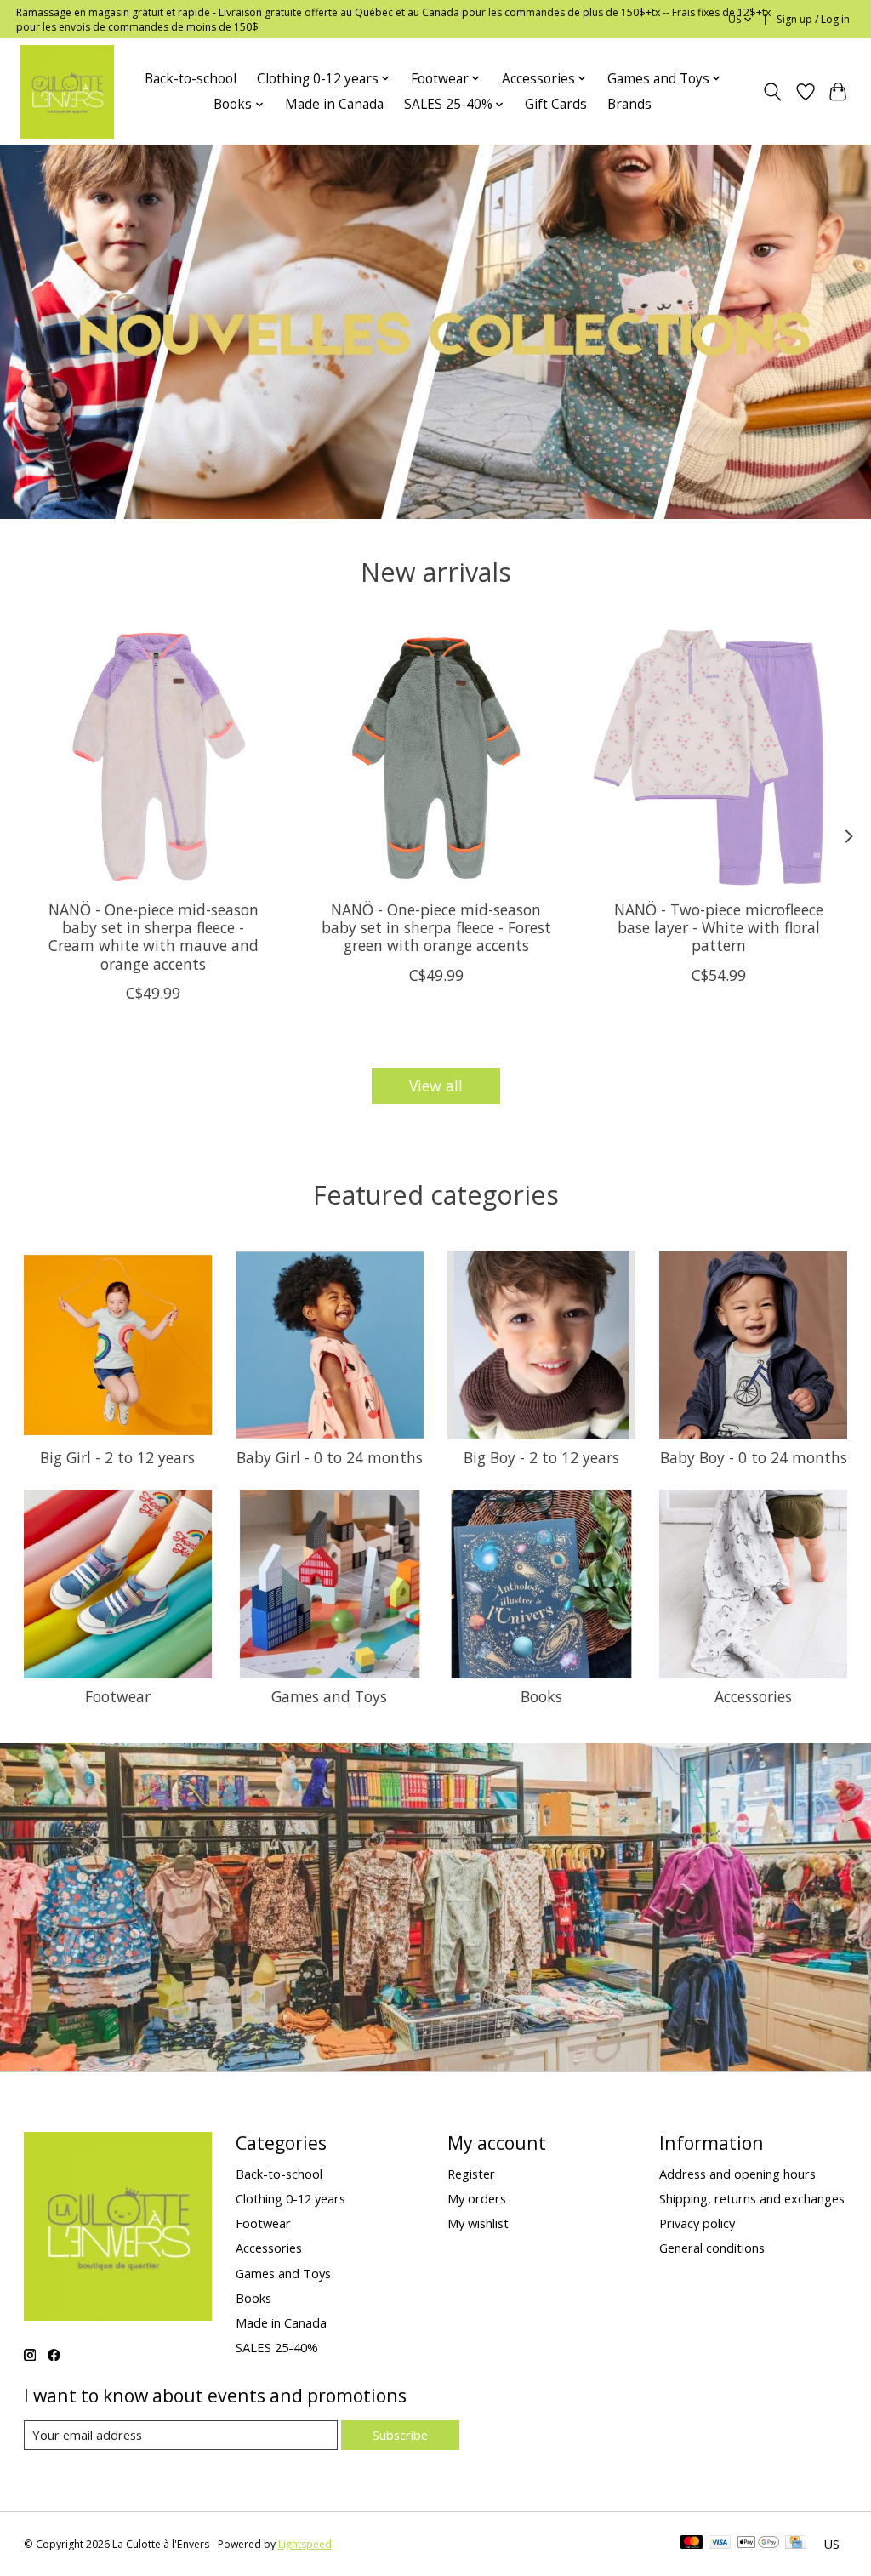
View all (436, 1086)
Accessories (753, 1696)
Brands (629, 104)
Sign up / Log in (813, 19)
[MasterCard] (692, 2544)
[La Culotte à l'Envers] (67, 92)
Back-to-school (191, 79)
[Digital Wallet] (758, 2544)
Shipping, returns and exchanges (752, 2198)
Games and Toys (329, 1696)
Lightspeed (305, 2544)
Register (471, 2174)
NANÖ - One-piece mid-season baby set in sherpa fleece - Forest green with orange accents (435, 927)
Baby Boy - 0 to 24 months (754, 1457)
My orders (477, 2198)
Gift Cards (556, 104)
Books (541, 1696)
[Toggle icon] (772, 92)
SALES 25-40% (277, 2347)
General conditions (712, 2248)
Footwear (118, 1696)
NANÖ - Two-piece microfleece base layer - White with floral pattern (718, 927)
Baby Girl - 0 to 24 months (330, 1457)
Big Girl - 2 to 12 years (117, 1457)
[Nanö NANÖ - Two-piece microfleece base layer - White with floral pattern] (718, 758)
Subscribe (400, 2435)
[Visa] (720, 2544)
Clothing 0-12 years (290, 2198)
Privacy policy (697, 2223)
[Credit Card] (796, 2544)
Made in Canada (334, 104)
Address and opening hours (737, 2174)
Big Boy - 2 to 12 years (541, 1457)
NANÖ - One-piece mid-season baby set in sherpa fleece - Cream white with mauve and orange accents (153, 936)
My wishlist (478, 2223)
